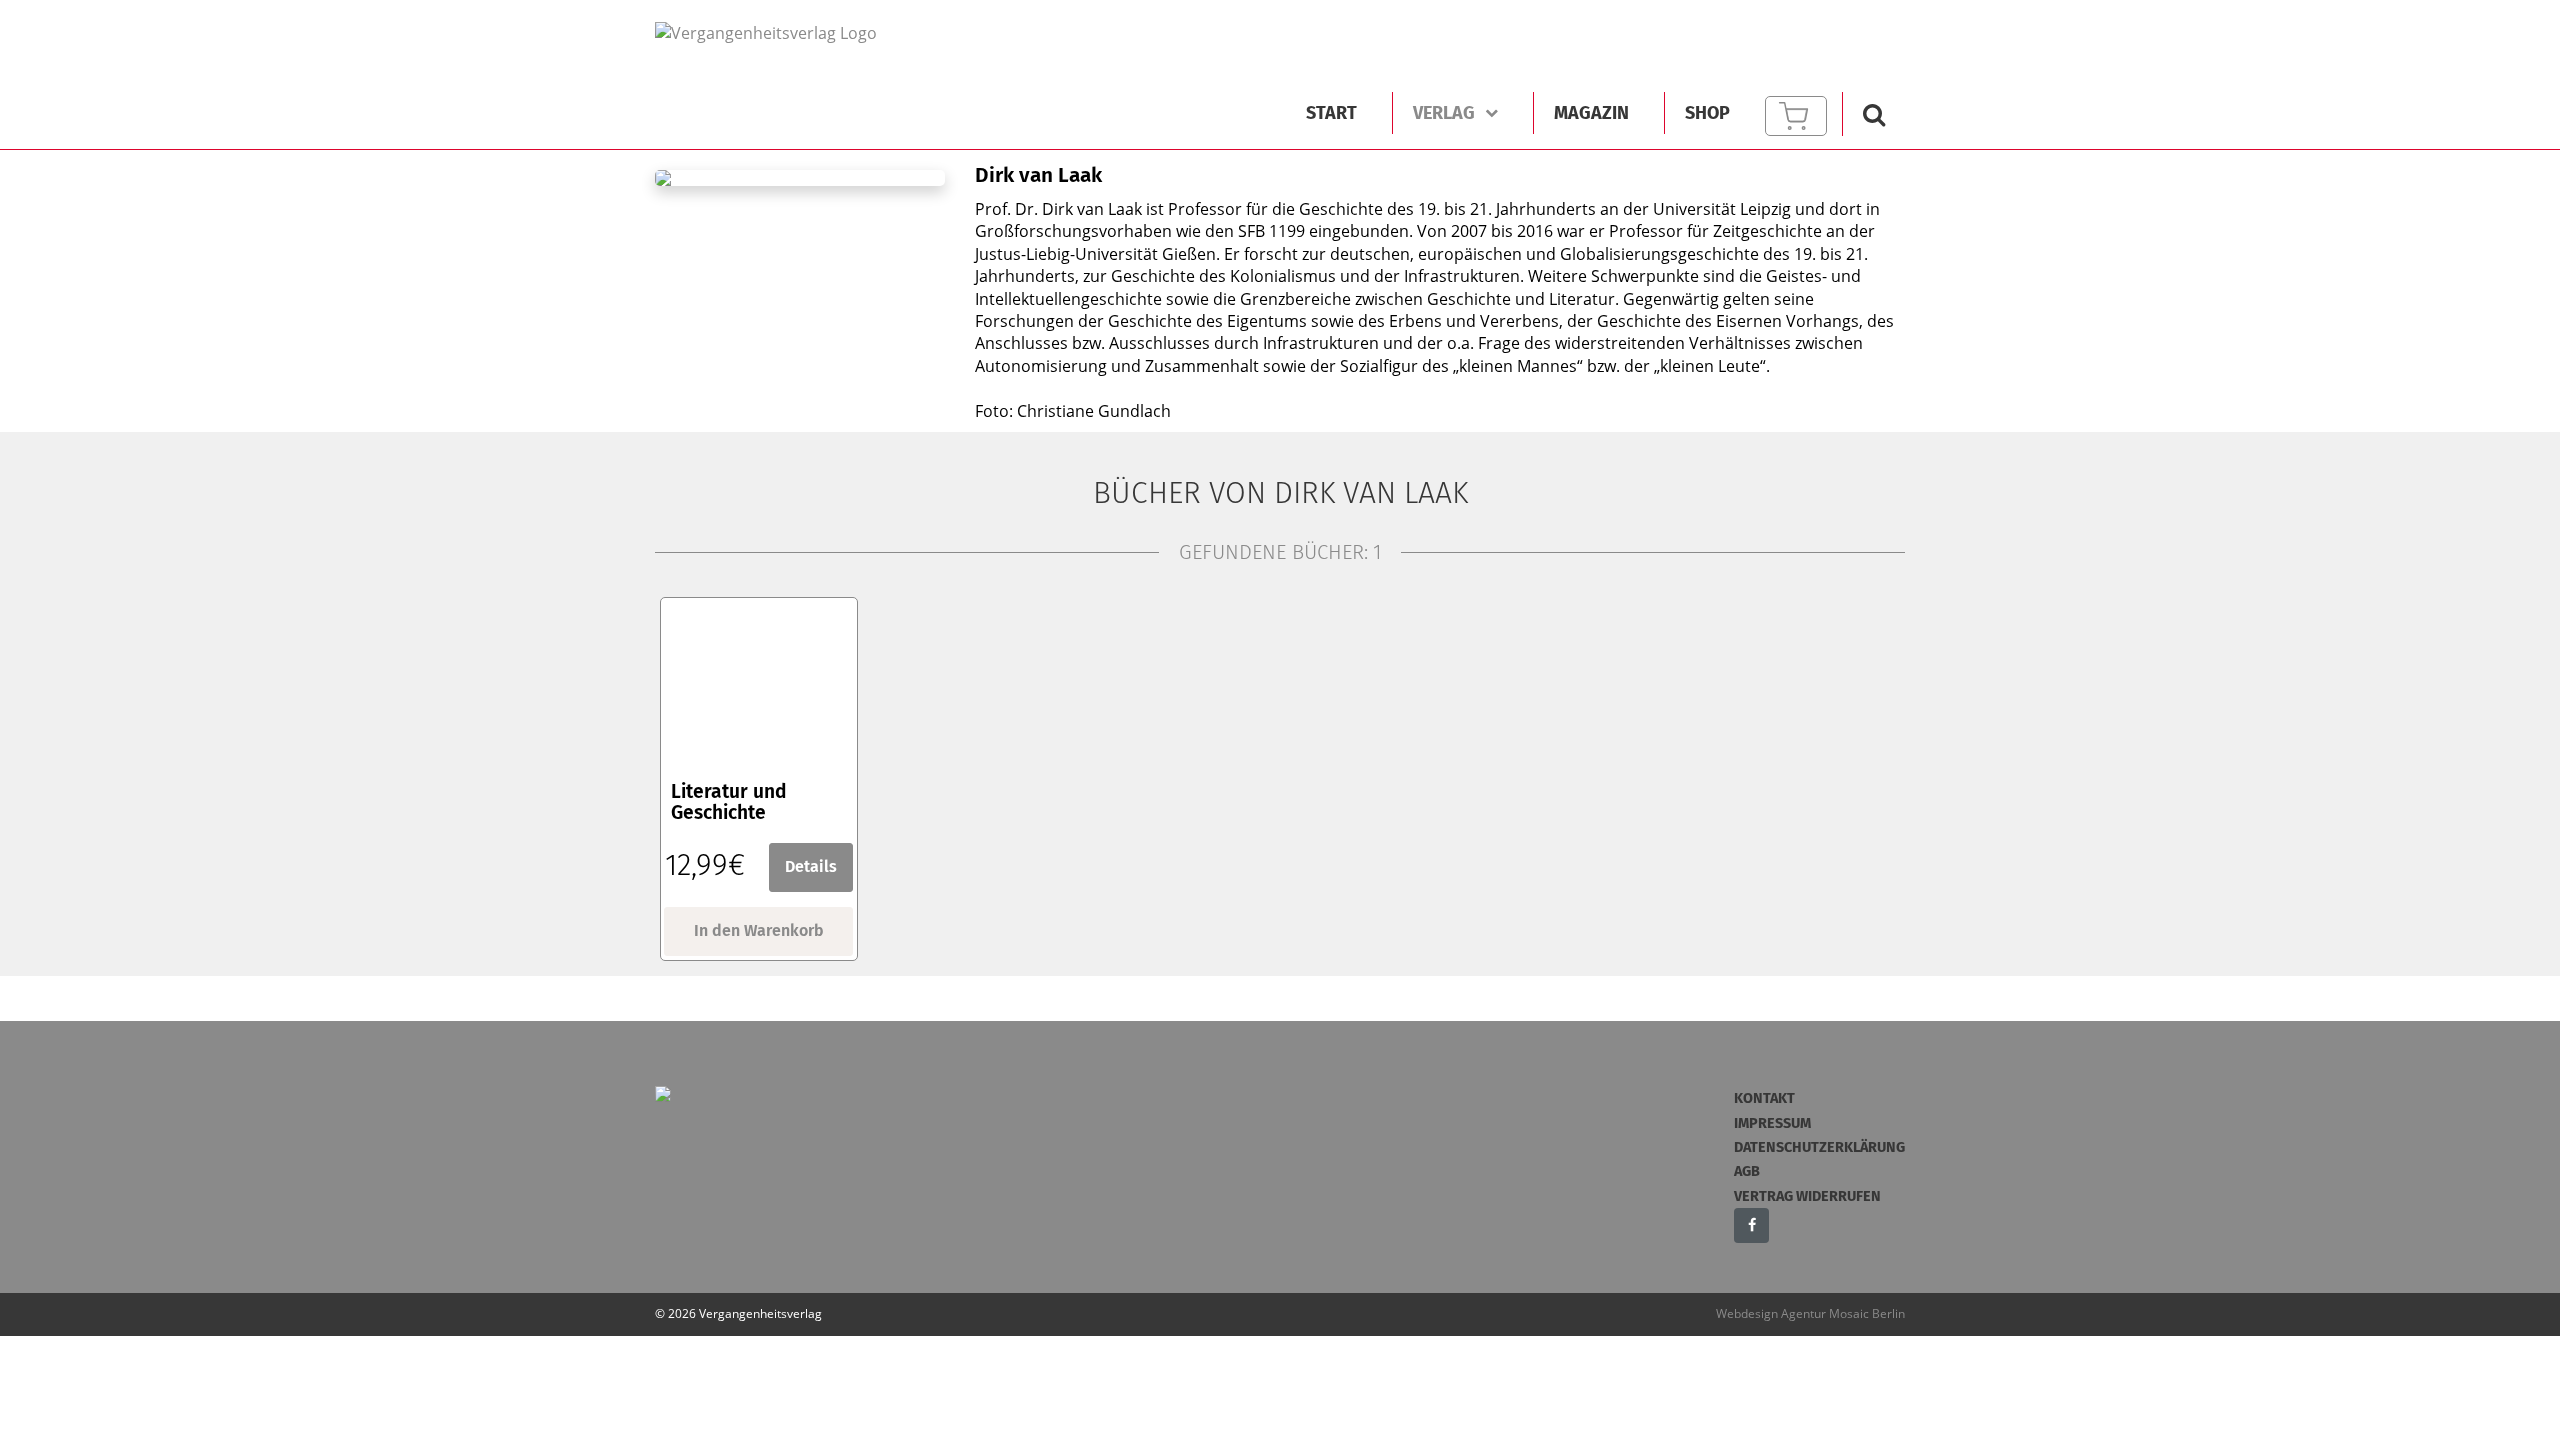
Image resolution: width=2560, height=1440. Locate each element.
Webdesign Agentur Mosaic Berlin (1810, 1313)
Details (811, 866)
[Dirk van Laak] (783, 32)
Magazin (1591, 113)
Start (1331, 113)
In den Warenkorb (759, 930)
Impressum (1772, 1123)
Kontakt (1764, 1098)
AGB (1747, 1171)
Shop (1707, 113)
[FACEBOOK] (1751, 1225)
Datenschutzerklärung (1819, 1147)
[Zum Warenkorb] (1796, 116)
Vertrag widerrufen (1807, 1196)
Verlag (1444, 113)
